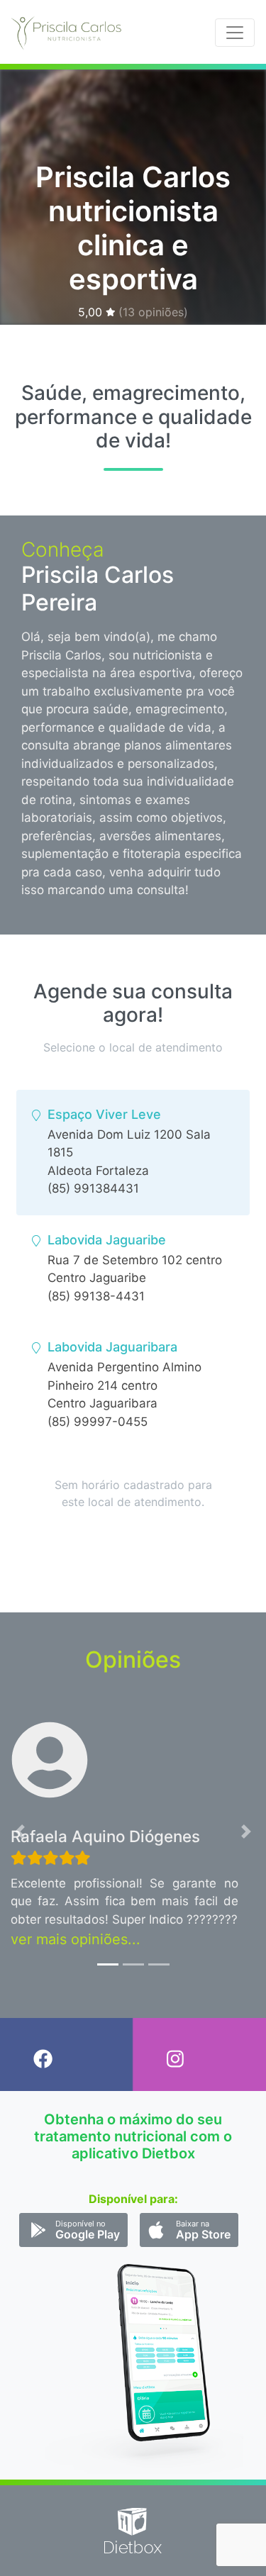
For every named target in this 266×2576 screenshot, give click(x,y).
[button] (20, 1832)
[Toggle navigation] (235, 33)
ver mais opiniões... (76, 1939)
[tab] (133, 1153)
